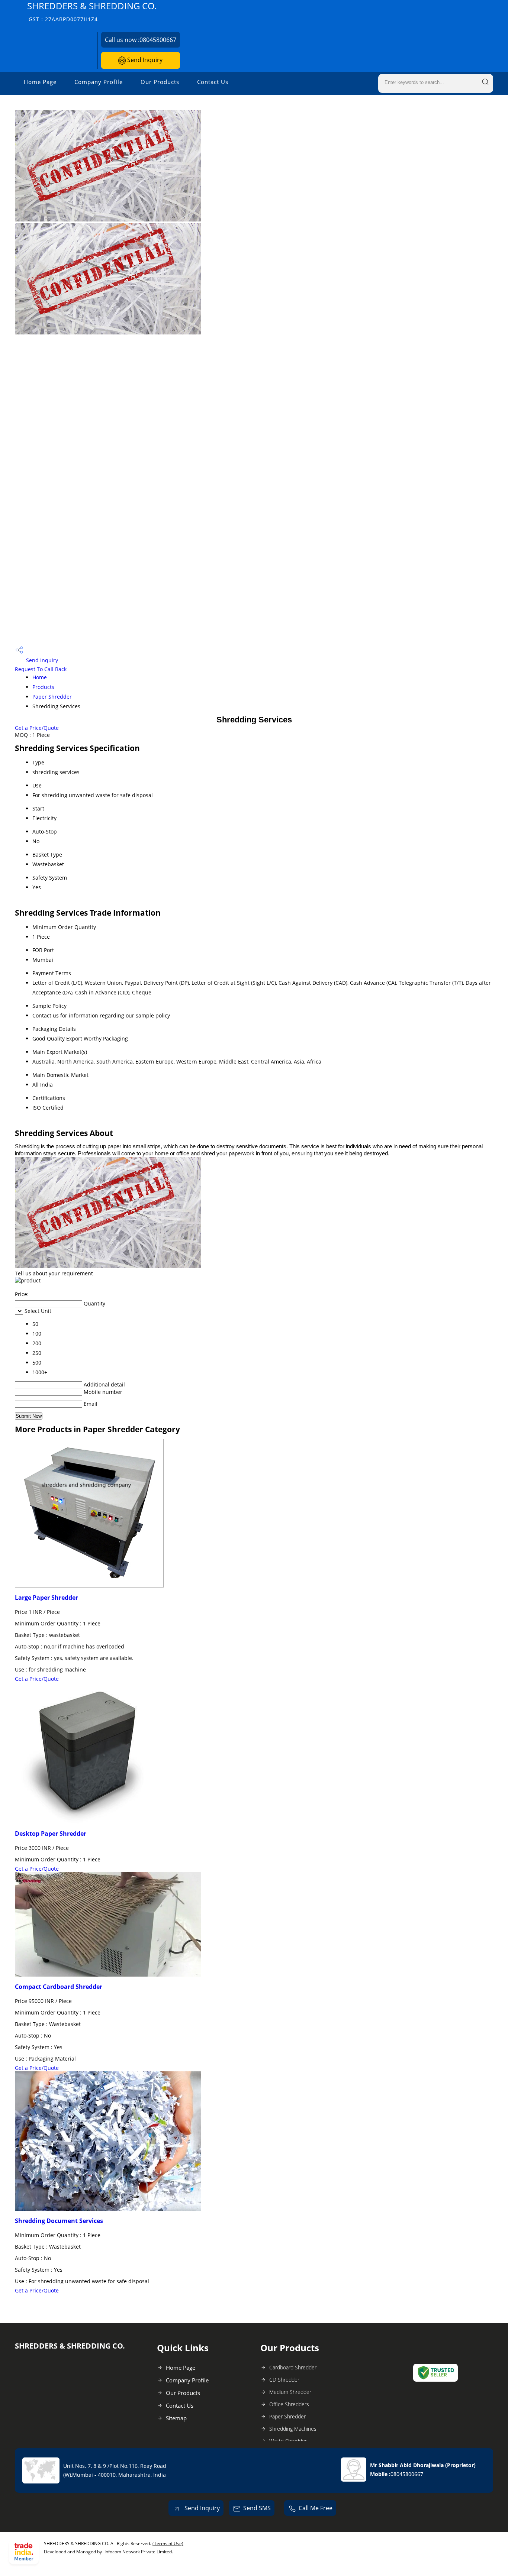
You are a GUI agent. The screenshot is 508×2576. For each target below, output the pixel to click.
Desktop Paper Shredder (51, 1834)
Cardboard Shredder (293, 2367)
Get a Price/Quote (37, 728)
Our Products (160, 82)
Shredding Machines (293, 2429)
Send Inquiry (144, 60)
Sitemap (176, 2418)
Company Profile (99, 82)
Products (43, 687)
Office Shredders (289, 2404)
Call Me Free (316, 2508)
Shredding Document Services (59, 2221)
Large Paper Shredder (46, 1598)
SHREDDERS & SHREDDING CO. (92, 11)
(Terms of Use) (168, 2543)
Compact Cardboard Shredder (59, 1987)
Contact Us (213, 82)
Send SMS (257, 2508)
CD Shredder (284, 2380)
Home (40, 677)
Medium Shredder (290, 2392)
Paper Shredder (52, 697)
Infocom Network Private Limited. (139, 2552)
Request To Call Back (41, 669)
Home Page (40, 82)
